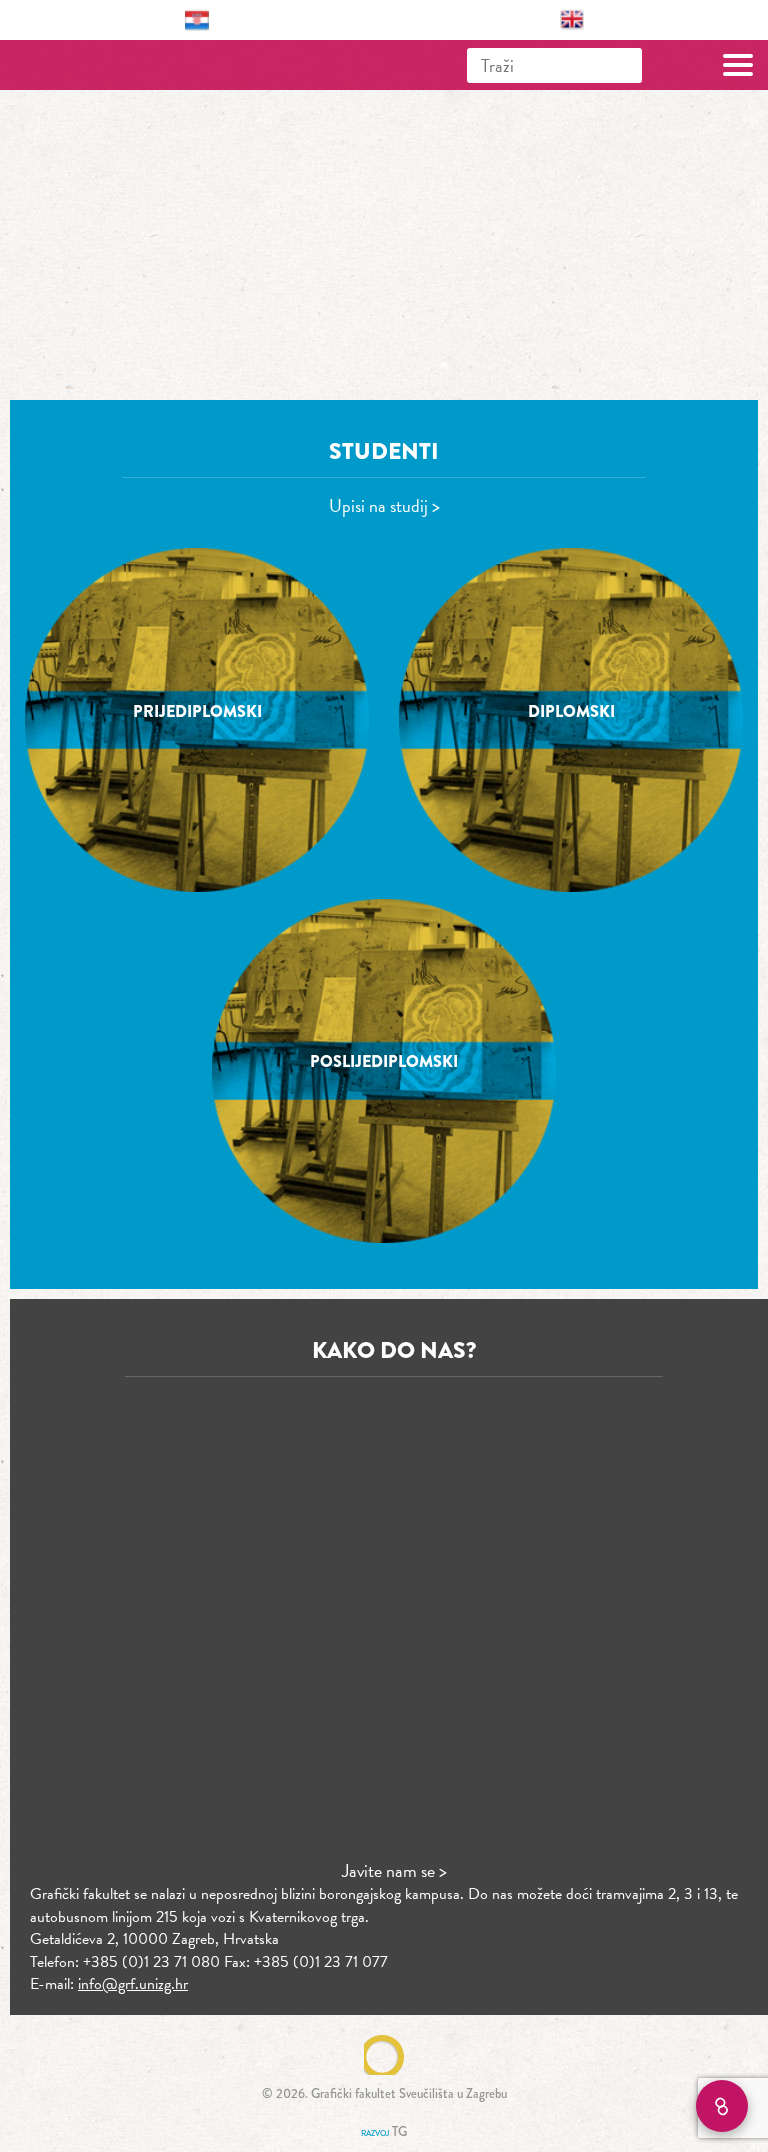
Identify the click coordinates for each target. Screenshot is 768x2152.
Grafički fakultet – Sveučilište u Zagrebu (103, 65)
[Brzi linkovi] (722, 2106)
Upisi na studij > (384, 505)
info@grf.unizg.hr (133, 1984)
